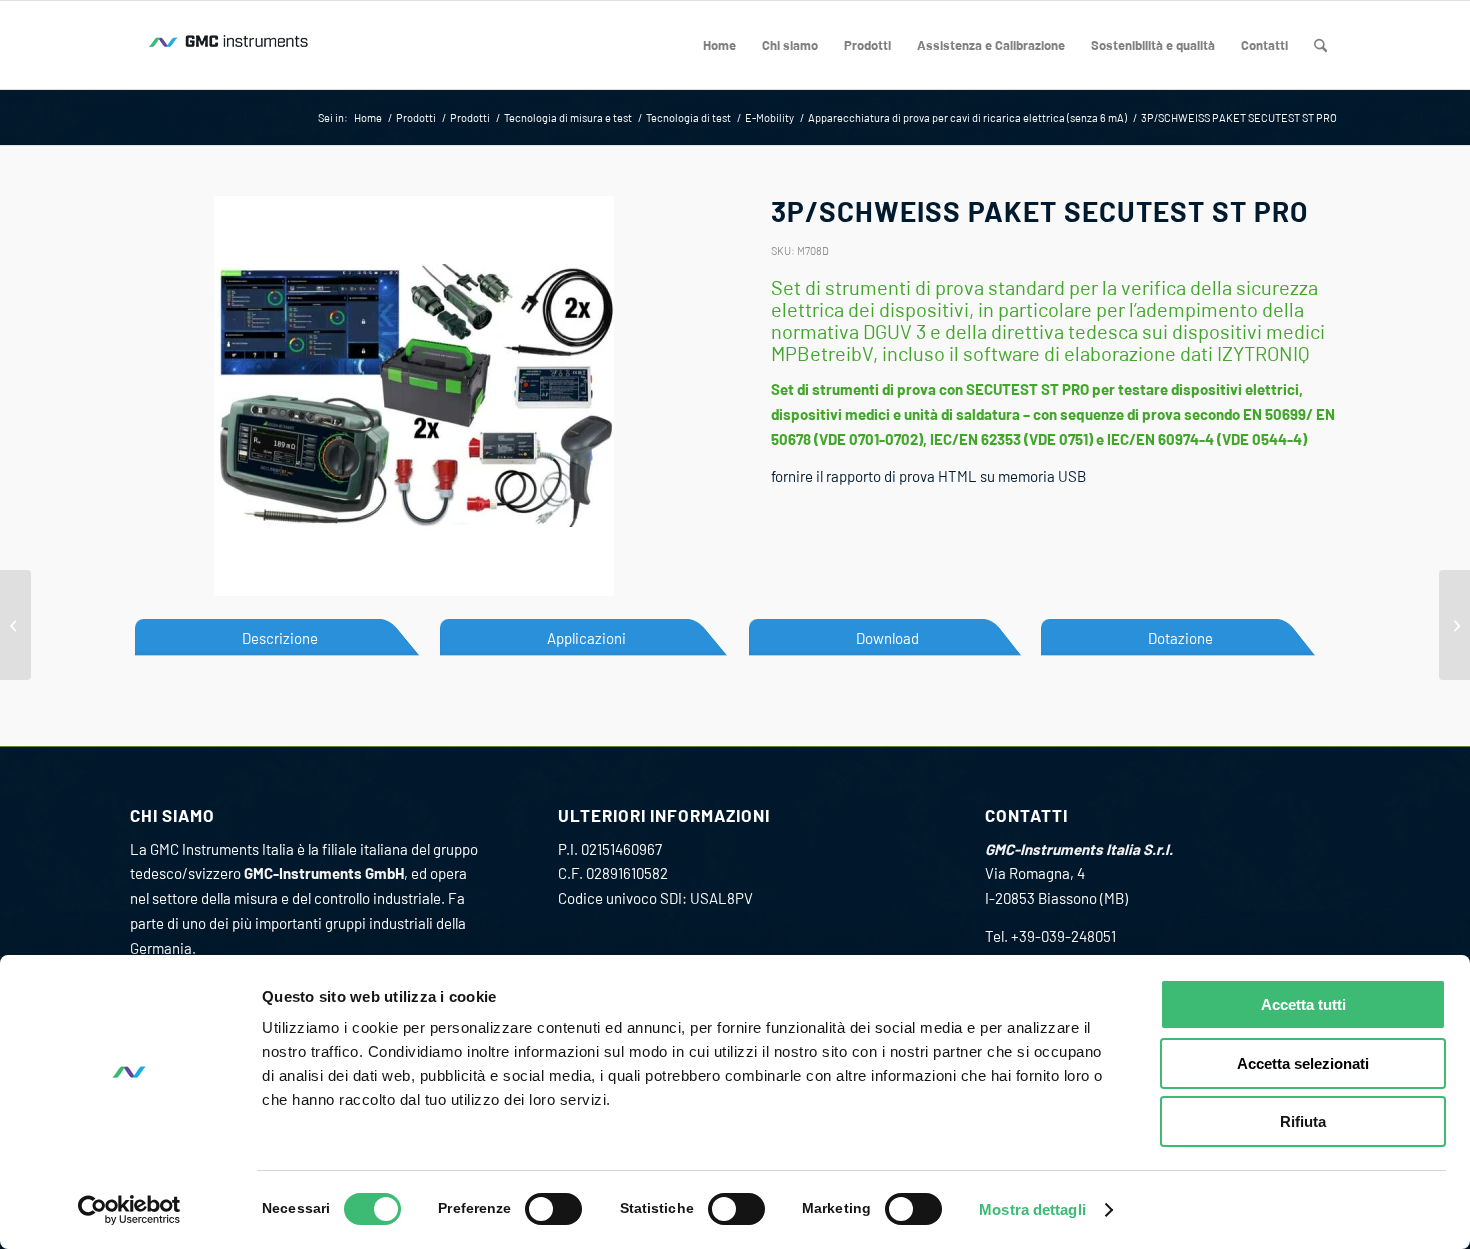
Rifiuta (1303, 1121)
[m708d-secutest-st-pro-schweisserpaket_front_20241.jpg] (414, 396)
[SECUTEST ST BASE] (15, 625)
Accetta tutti (1303, 1004)
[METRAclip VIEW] (1454, 625)
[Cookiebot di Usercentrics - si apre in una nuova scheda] (129, 1210)
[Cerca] (1320, 45)
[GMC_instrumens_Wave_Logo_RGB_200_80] (230, 45)
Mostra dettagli (1032, 1209)
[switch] (553, 1209)
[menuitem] (719, 45)
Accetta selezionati (1303, 1063)
